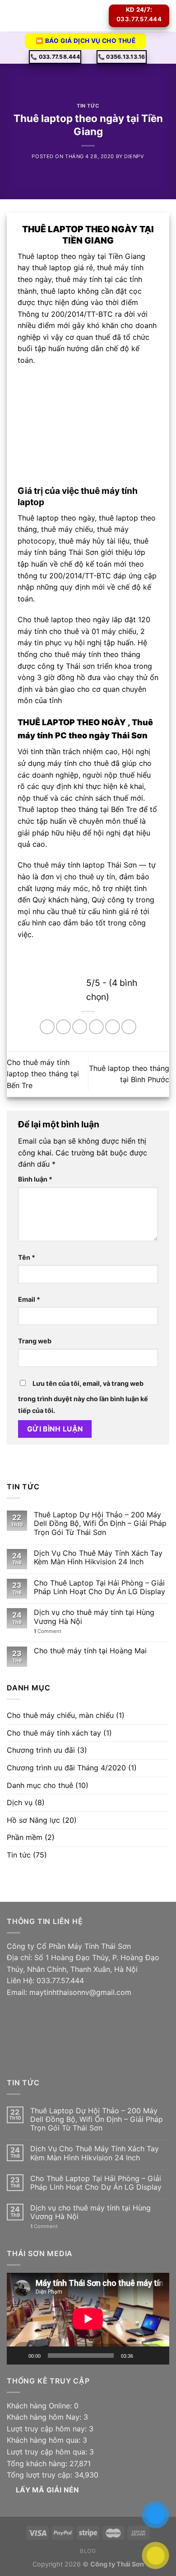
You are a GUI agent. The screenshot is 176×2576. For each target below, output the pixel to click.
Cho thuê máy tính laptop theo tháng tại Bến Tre (43, 1074)
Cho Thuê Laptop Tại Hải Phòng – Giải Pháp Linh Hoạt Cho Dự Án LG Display (100, 1587)
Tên (27, 1257)
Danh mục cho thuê (40, 1785)
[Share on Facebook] (63, 1027)
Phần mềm (25, 1837)
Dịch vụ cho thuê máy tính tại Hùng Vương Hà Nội (94, 1617)
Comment (48, 1631)
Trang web (35, 1341)
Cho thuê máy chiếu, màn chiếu (60, 1715)
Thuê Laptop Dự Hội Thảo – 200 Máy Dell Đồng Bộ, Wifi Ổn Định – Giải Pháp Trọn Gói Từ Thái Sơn (100, 1523)
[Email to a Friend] (96, 1027)
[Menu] (12, 16)
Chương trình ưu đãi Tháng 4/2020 (66, 1768)
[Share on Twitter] (80, 1027)
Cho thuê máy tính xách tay (54, 1733)
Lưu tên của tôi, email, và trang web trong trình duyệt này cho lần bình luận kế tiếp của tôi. (83, 1397)
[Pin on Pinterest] (113, 1027)
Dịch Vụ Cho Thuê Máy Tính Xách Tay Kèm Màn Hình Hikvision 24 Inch (98, 1558)
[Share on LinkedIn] (129, 1027)
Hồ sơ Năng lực (33, 1820)
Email (29, 1299)
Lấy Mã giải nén (47, 2490)
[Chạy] (19, 2355)
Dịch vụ (20, 1802)
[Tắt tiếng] (143, 2355)
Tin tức (88, 106)
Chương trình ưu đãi (41, 1750)
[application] (88, 2319)
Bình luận (35, 1179)
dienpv (134, 156)
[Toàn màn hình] (157, 2355)
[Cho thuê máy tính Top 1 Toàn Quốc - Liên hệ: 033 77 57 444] (63, 16)
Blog (88, 2551)
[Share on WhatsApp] (47, 1027)
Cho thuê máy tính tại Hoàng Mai (90, 1651)
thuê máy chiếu (67, 529)
